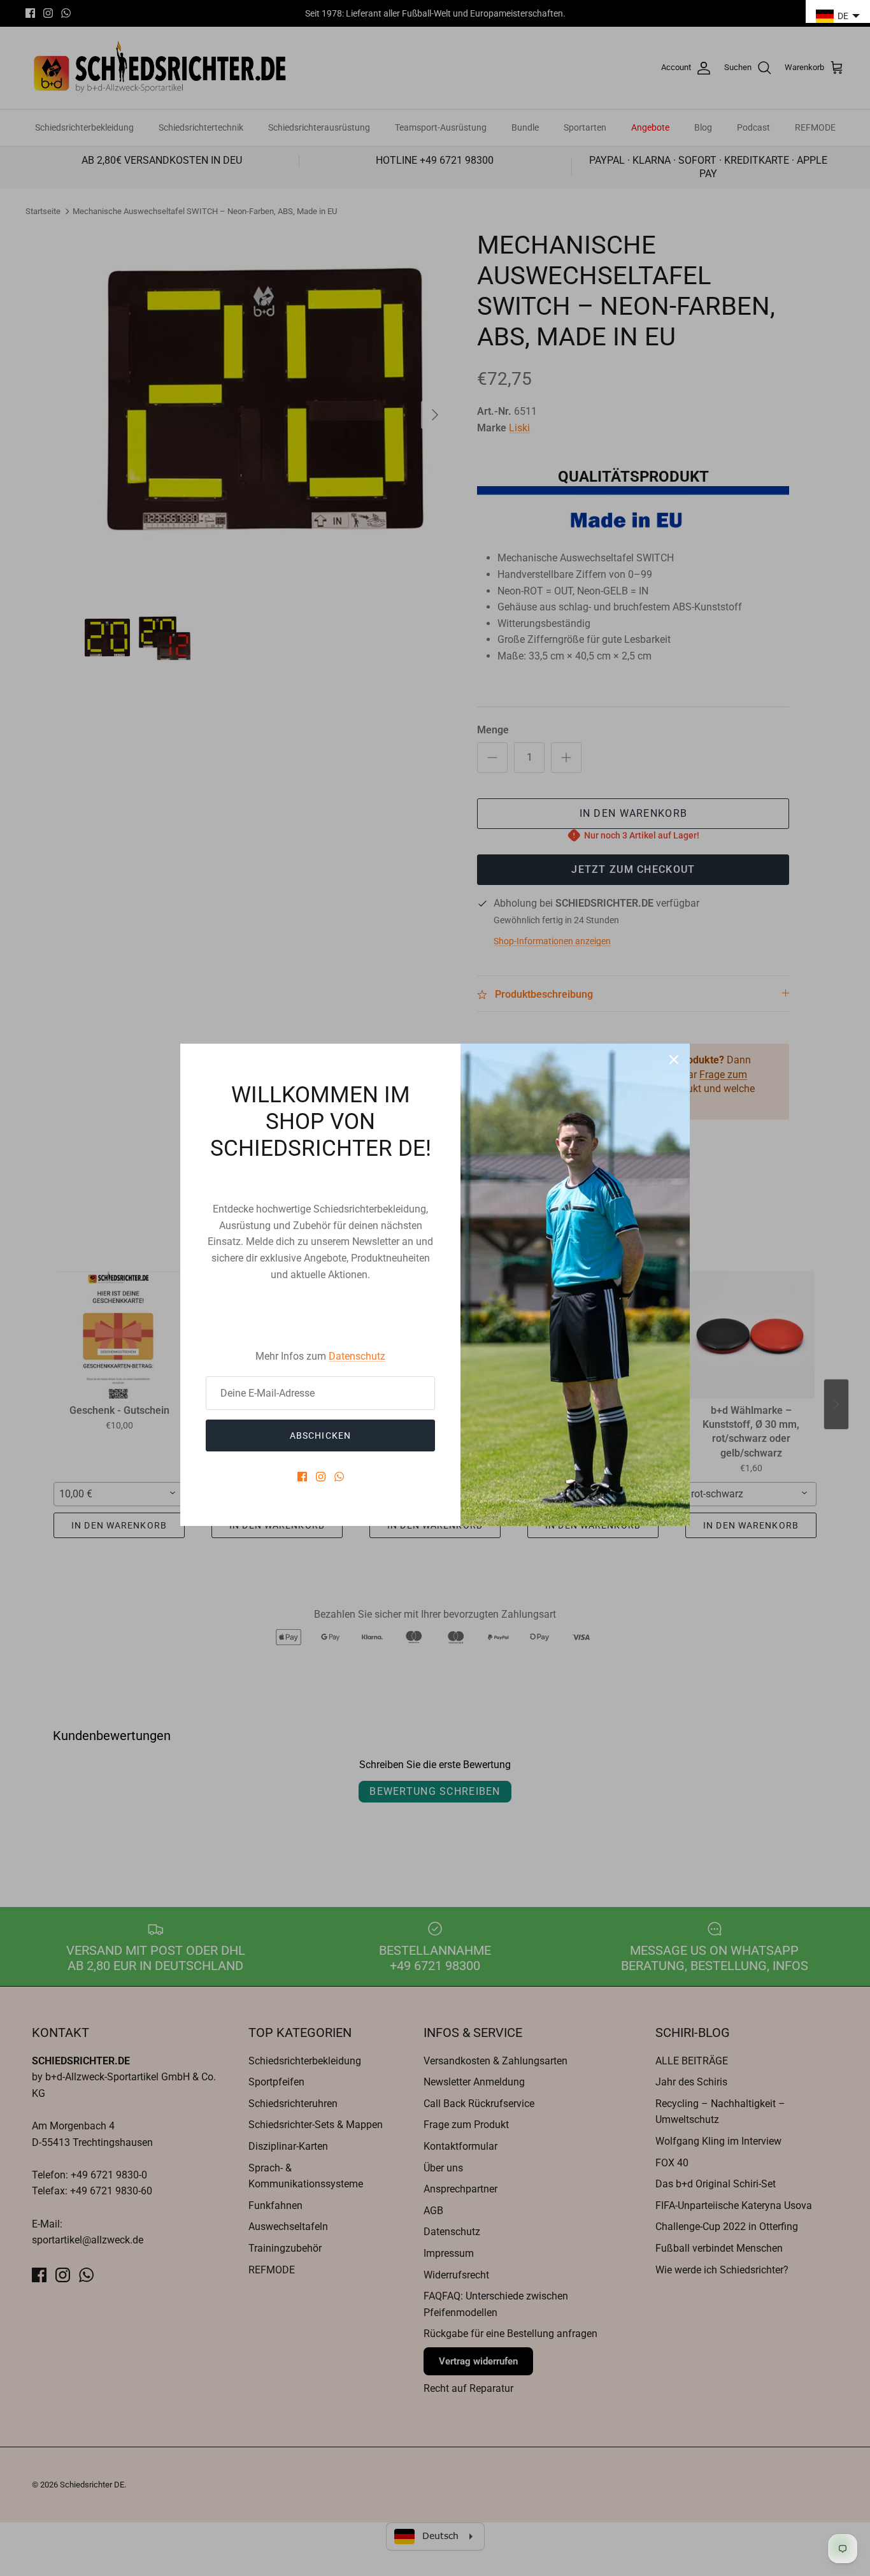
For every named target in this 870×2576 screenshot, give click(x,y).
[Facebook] (302, 1477)
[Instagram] (321, 1477)
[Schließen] (674, 1060)
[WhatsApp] (339, 1477)
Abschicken (320, 1436)
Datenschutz (357, 1356)
